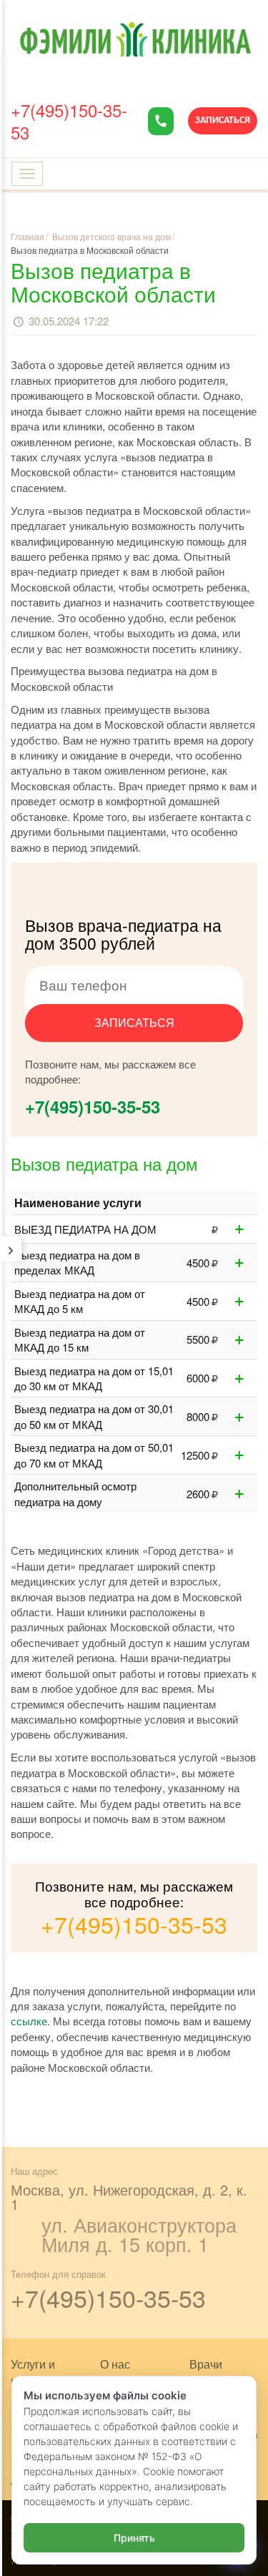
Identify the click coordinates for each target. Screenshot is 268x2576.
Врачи (206, 2364)
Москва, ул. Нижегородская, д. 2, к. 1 (129, 2197)
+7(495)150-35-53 (69, 121)
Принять (134, 2538)
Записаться (223, 121)
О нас (115, 2364)
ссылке (29, 2021)
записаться (134, 1022)
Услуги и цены (33, 2372)
